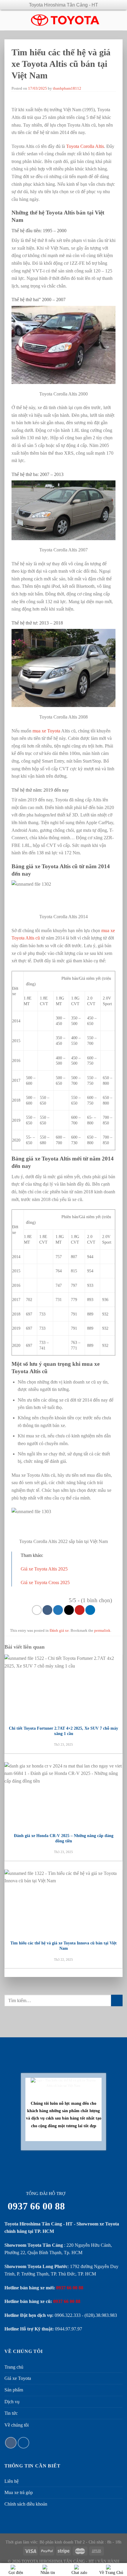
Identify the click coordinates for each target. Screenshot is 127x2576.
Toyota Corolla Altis (85, 146)
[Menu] (9, 20)
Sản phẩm (14, 2390)
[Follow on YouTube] (23, 2443)
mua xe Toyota (46, 731)
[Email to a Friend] (69, 1610)
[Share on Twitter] (58, 1610)
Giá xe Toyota (18, 2378)
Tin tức (11, 2413)
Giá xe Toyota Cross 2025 (45, 1582)
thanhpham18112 (67, 88)
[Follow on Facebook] (11, 2443)
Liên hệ (12, 2481)
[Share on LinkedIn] (90, 1610)
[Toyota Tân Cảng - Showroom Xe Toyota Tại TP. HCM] (65, 20)
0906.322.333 (68, 2315)
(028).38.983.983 (101, 2315)
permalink (102, 1631)
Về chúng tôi (17, 2425)
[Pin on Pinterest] (80, 1610)
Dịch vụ (12, 2402)
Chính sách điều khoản (26, 2504)
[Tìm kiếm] (120, 20)
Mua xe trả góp (19, 2492)
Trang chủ (14, 2367)
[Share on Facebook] (47, 1610)
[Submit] (117, 2000)
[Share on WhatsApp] (37, 1610)
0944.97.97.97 (69, 2329)
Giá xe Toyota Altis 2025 (44, 1569)
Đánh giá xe (59, 1631)
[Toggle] (114, 2390)
